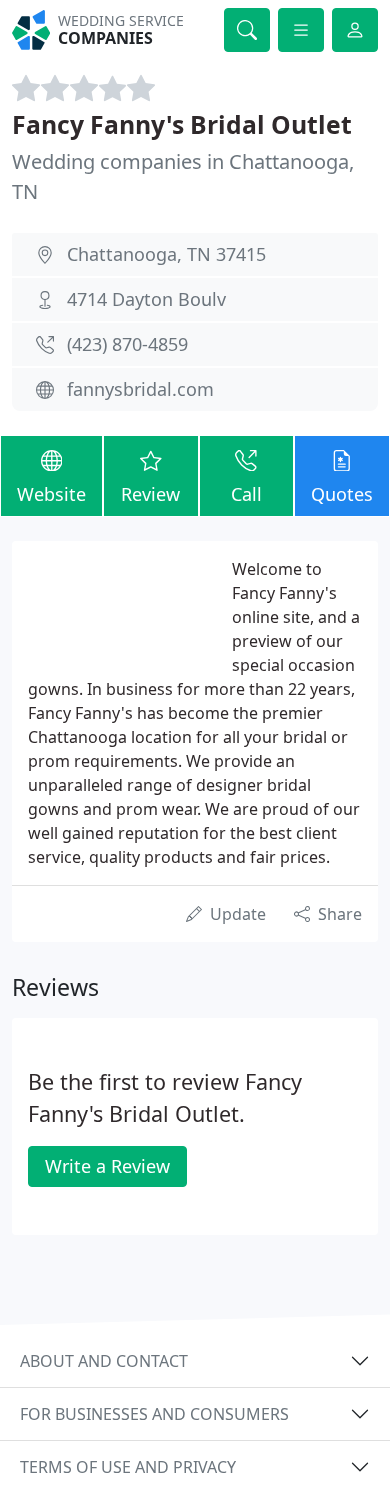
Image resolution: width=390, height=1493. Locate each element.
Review (150, 494)
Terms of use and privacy (128, 1467)
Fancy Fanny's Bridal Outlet (182, 124)
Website (51, 494)
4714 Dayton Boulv (146, 299)
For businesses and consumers (154, 1414)
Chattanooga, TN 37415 (166, 254)
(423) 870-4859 (127, 344)
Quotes (342, 494)
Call (246, 494)
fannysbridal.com (140, 389)
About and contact (104, 1361)
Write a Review (107, 1166)
